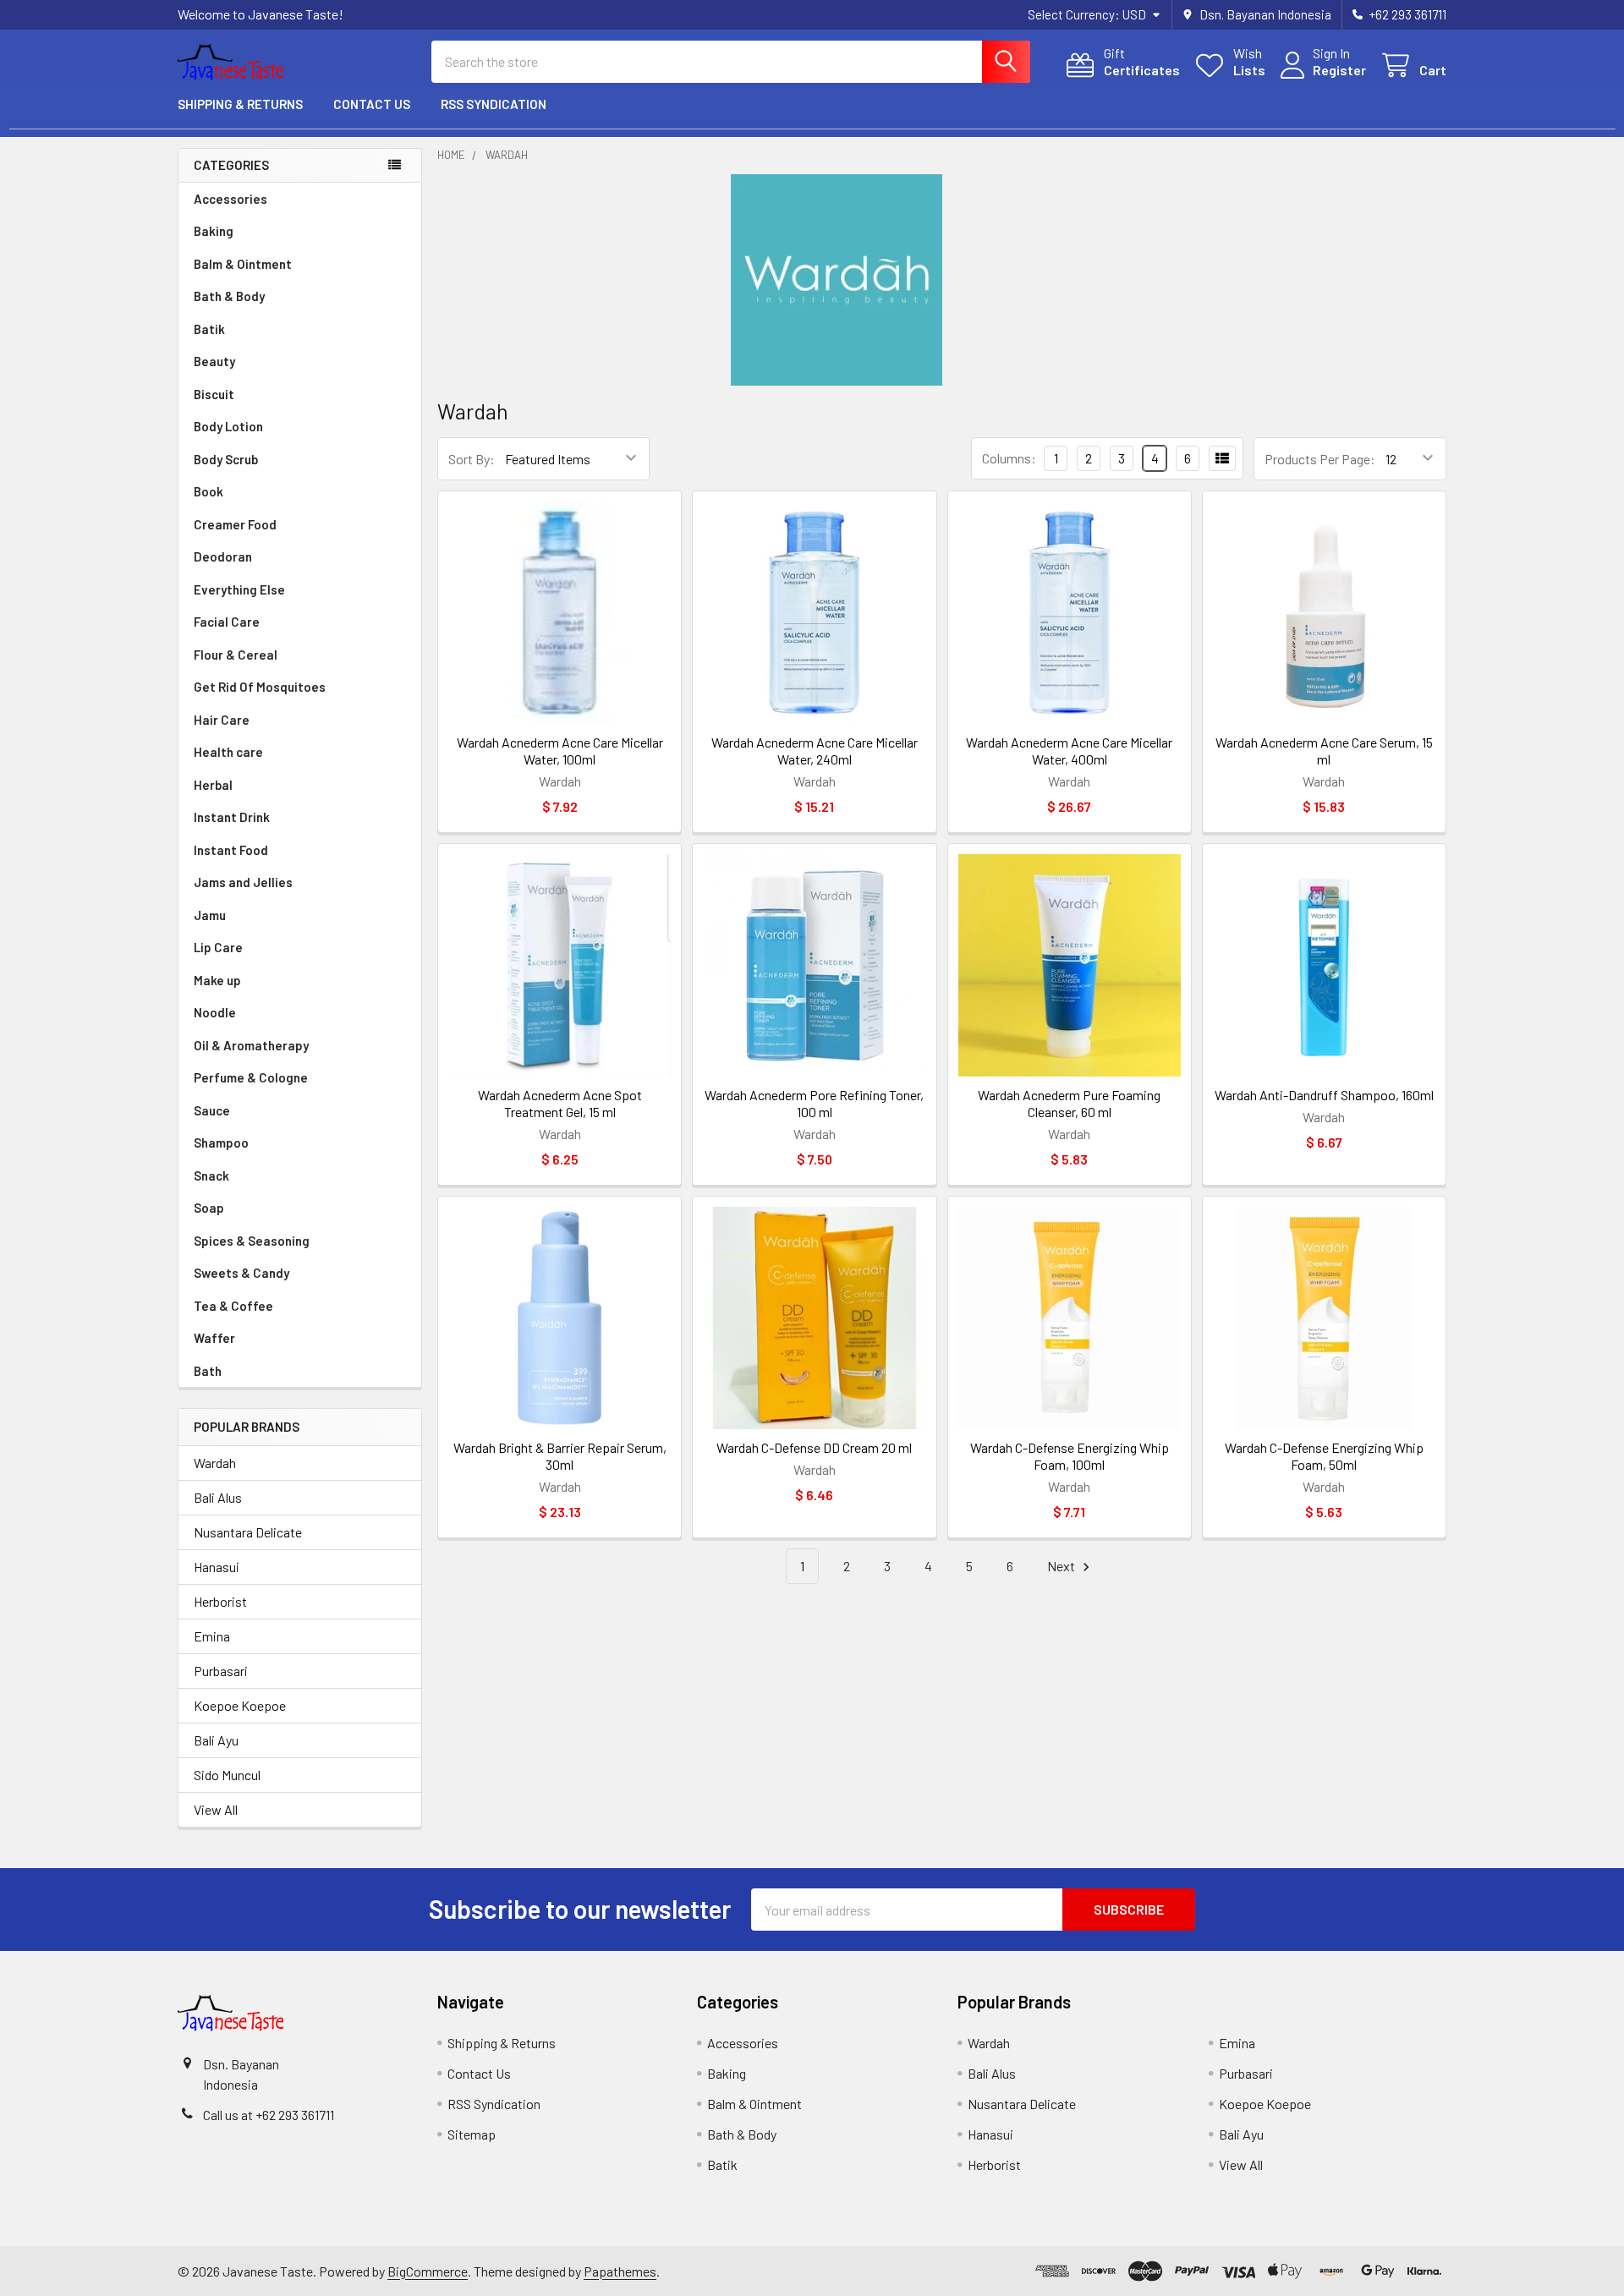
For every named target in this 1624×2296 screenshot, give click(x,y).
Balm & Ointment (243, 264)
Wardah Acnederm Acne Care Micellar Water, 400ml (1069, 751)
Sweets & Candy (241, 1273)
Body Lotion (228, 426)
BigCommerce (428, 2271)
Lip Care (218, 947)
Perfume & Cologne (251, 1077)
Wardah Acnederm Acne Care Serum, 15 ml (1324, 751)
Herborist (220, 1601)
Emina (212, 1636)
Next (1062, 1566)
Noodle (215, 1012)
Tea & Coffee (233, 1306)
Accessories (230, 199)
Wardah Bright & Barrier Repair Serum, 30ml (560, 1456)
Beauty (214, 361)
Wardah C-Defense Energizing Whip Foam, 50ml (1324, 1456)
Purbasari (221, 1671)
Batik (209, 329)
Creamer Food (235, 524)
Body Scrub (226, 459)
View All (216, 1809)
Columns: (1009, 458)
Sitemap (472, 2134)
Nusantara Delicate (248, 1532)
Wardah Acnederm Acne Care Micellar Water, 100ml (560, 751)
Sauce (212, 1110)
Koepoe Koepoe (240, 1705)
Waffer (214, 1338)
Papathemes (620, 2271)
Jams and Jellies (243, 882)
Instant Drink (232, 817)
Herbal (213, 785)
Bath (208, 1371)
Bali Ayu (216, 1740)
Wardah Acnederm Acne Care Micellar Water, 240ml (815, 751)
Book (208, 491)
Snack (211, 1175)
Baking (214, 231)
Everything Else (239, 589)
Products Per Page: (1320, 459)
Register (1339, 70)
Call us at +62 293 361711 (269, 2115)
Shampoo (221, 1143)
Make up (217, 980)
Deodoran (223, 556)
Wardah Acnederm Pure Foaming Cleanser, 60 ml (1069, 1103)
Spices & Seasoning (252, 1241)
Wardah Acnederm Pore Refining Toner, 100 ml (814, 1103)
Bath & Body (229, 296)
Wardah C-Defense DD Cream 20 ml (814, 1447)
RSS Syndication (494, 104)
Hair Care (222, 720)
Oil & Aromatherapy (251, 1045)
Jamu (210, 915)
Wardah (215, 1463)
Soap (209, 1208)
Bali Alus (218, 1497)
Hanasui (217, 1567)
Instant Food (231, 850)
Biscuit (214, 394)
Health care (228, 752)
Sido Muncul (227, 1775)
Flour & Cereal (236, 655)
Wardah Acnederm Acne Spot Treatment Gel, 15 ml (560, 1103)
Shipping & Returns (240, 104)
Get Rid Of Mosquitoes (260, 687)
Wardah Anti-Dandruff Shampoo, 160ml (1324, 1095)
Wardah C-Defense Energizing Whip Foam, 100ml (1070, 1456)
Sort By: (472, 459)
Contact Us (372, 104)
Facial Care (227, 622)
